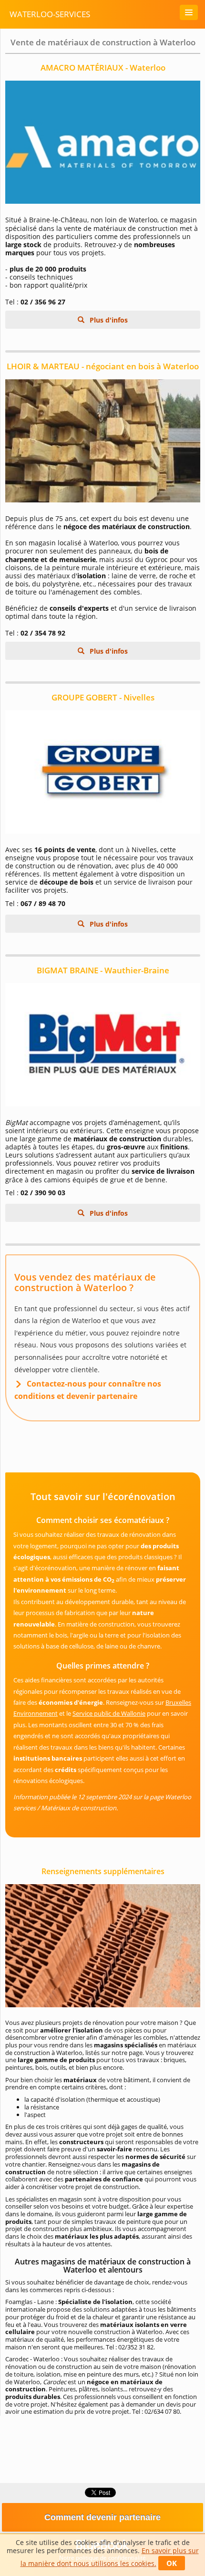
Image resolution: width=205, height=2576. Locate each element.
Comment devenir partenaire (102, 2517)
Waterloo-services (50, 14)
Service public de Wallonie (109, 1713)
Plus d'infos (108, 320)
